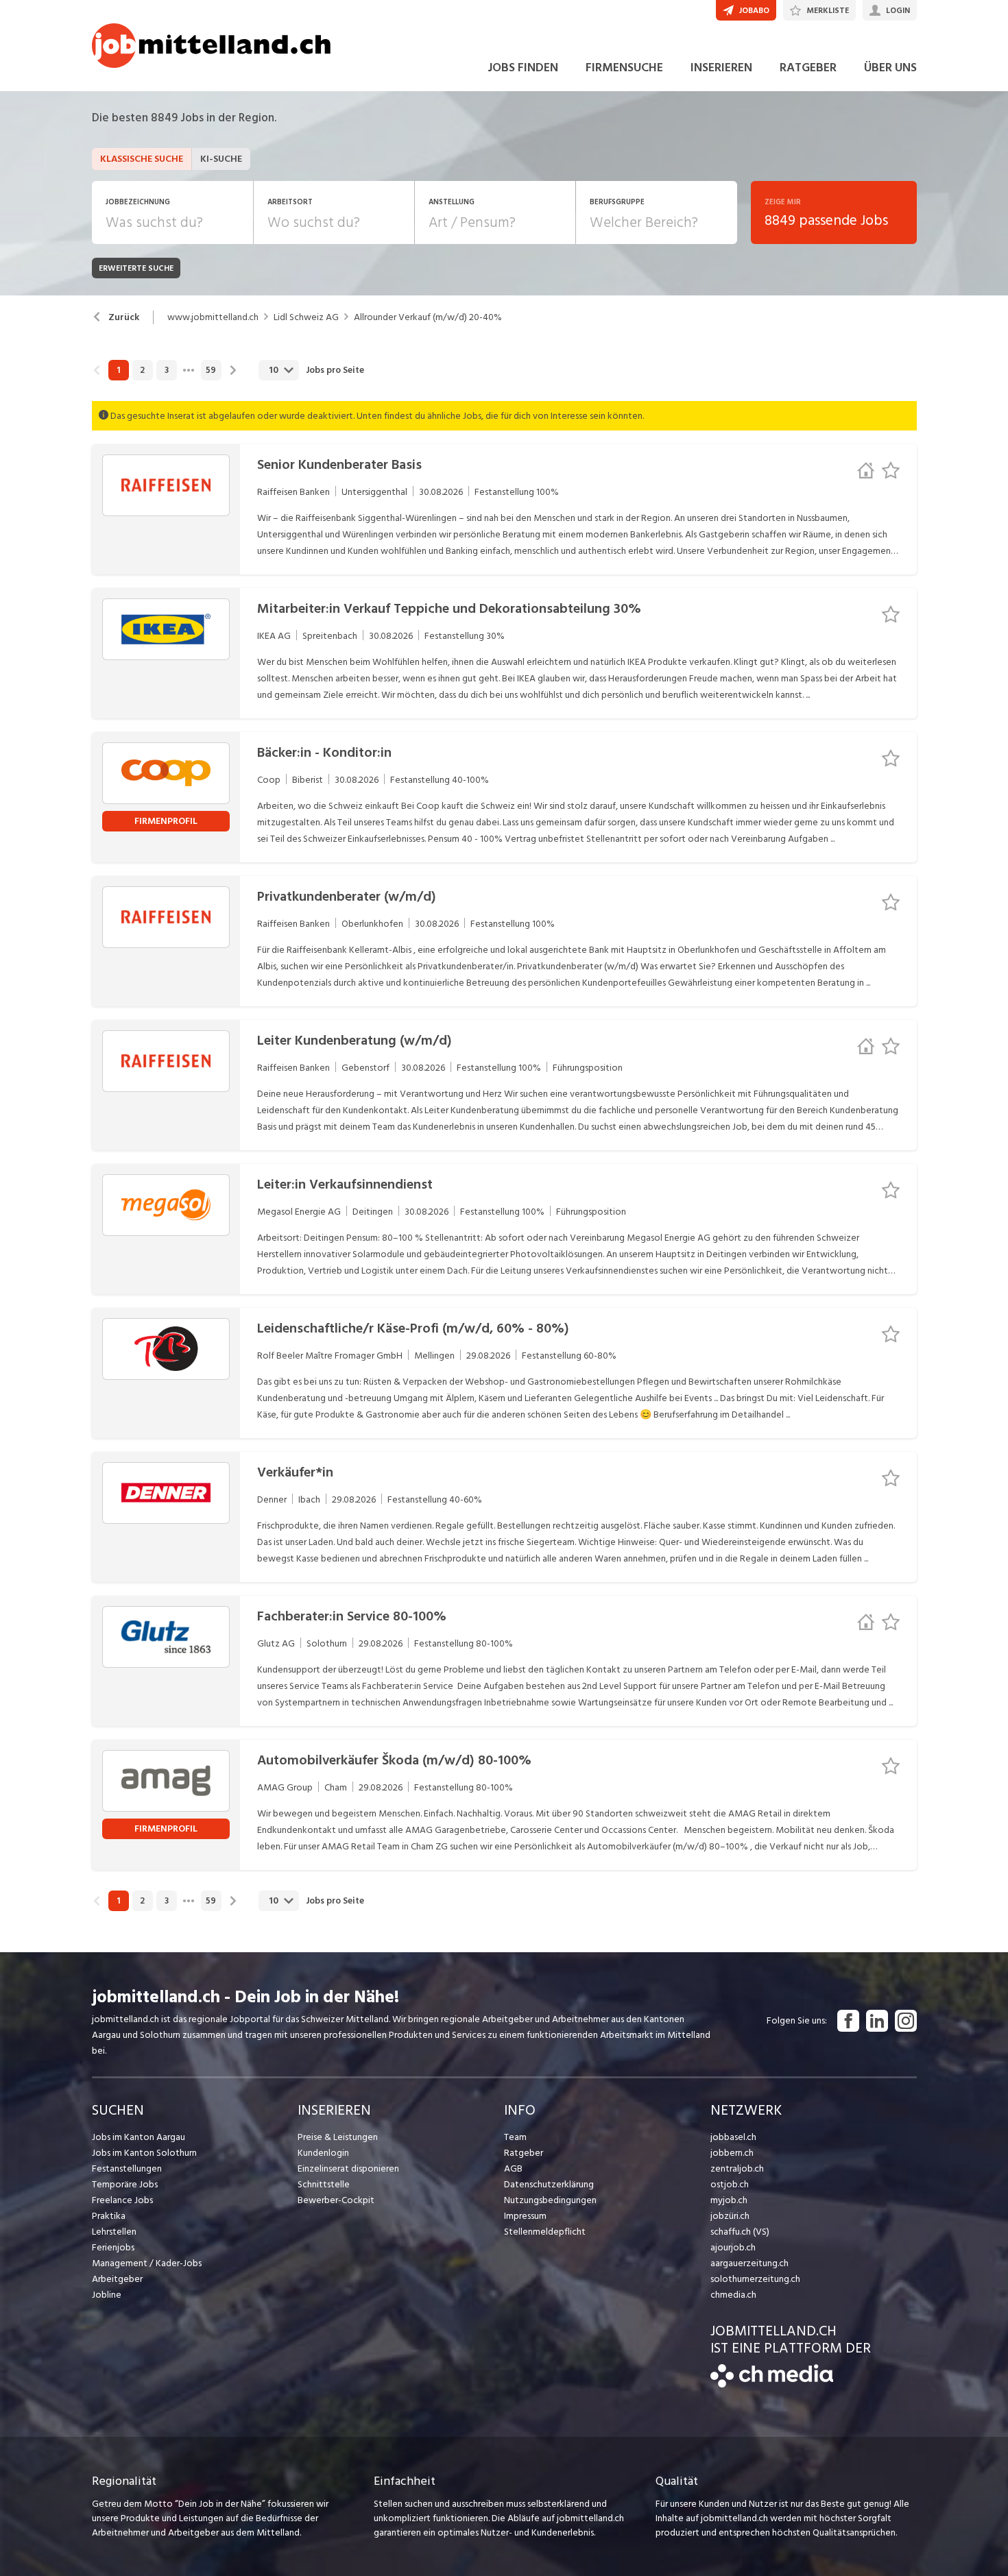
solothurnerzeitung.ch (755, 2279)
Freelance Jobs (122, 2200)
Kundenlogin (323, 2153)
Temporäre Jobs (125, 2184)
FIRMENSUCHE (624, 68)
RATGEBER (808, 68)
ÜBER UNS (890, 68)
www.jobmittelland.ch (213, 317)
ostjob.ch (730, 2184)
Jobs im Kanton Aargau (139, 2137)
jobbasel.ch (733, 2137)
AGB (513, 2168)
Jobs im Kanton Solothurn (144, 2153)
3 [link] (167, 370)
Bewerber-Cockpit (336, 2200)
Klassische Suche (142, 159)
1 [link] (118, 370)
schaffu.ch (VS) (740, 2232)
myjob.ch (729, 2200)
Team (515, 2137)
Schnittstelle (324, 2184)
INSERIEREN (721, 68)
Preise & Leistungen (338, 2137)
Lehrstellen (114, 2232)
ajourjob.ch (733, 2247)
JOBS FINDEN (523, 68)
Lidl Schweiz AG (306, 317)
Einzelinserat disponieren (348, 2168)
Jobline (107, 2295)
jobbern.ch (732, 2153)
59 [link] (211, 370)
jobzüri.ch (730, 2216)
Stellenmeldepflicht (545, 2232)
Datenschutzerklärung (549, 2184)
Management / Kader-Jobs (147, 2263)
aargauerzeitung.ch (749, 2263)
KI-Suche (221, 159)
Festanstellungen (127, 2168)
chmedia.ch (733, 2295)
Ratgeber (524, 2153)
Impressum (525, 2216)
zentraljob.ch (737, 2168)
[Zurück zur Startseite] (772, 2384)
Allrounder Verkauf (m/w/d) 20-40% (428, 317)
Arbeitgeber (117, 2279)
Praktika (109, 2216)
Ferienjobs (113, 2247)
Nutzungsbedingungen (550, 2200)
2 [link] (142, 370)
